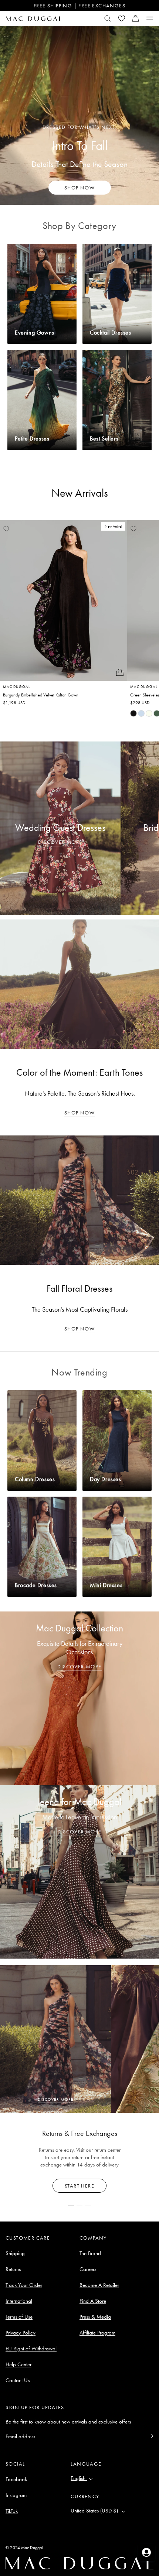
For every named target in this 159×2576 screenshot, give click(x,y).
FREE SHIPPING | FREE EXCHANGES (79, 6)
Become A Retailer (99, 2285)
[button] (136, 18)
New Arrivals (80, 493)
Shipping (15, 2253)
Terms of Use (19, 2317)
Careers (88, 2269)
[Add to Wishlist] (6, 529)
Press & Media (95, 2317)
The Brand (90, 2253)
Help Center (18, 2364)
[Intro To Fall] (79, 115)
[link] (133, 713)
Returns (13, 2269)
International (19, 2301)
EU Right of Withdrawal (31, 2349)
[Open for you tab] (146, 2552)
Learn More (80, 2186)
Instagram (16, 2495)
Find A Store (93, 2301)
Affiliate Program (97, 2333)
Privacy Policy (21, 2333)
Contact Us (18, 2380)
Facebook (16, 2479)
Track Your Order (24, 2285)
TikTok (12, 2511)
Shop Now (79, 1113)
